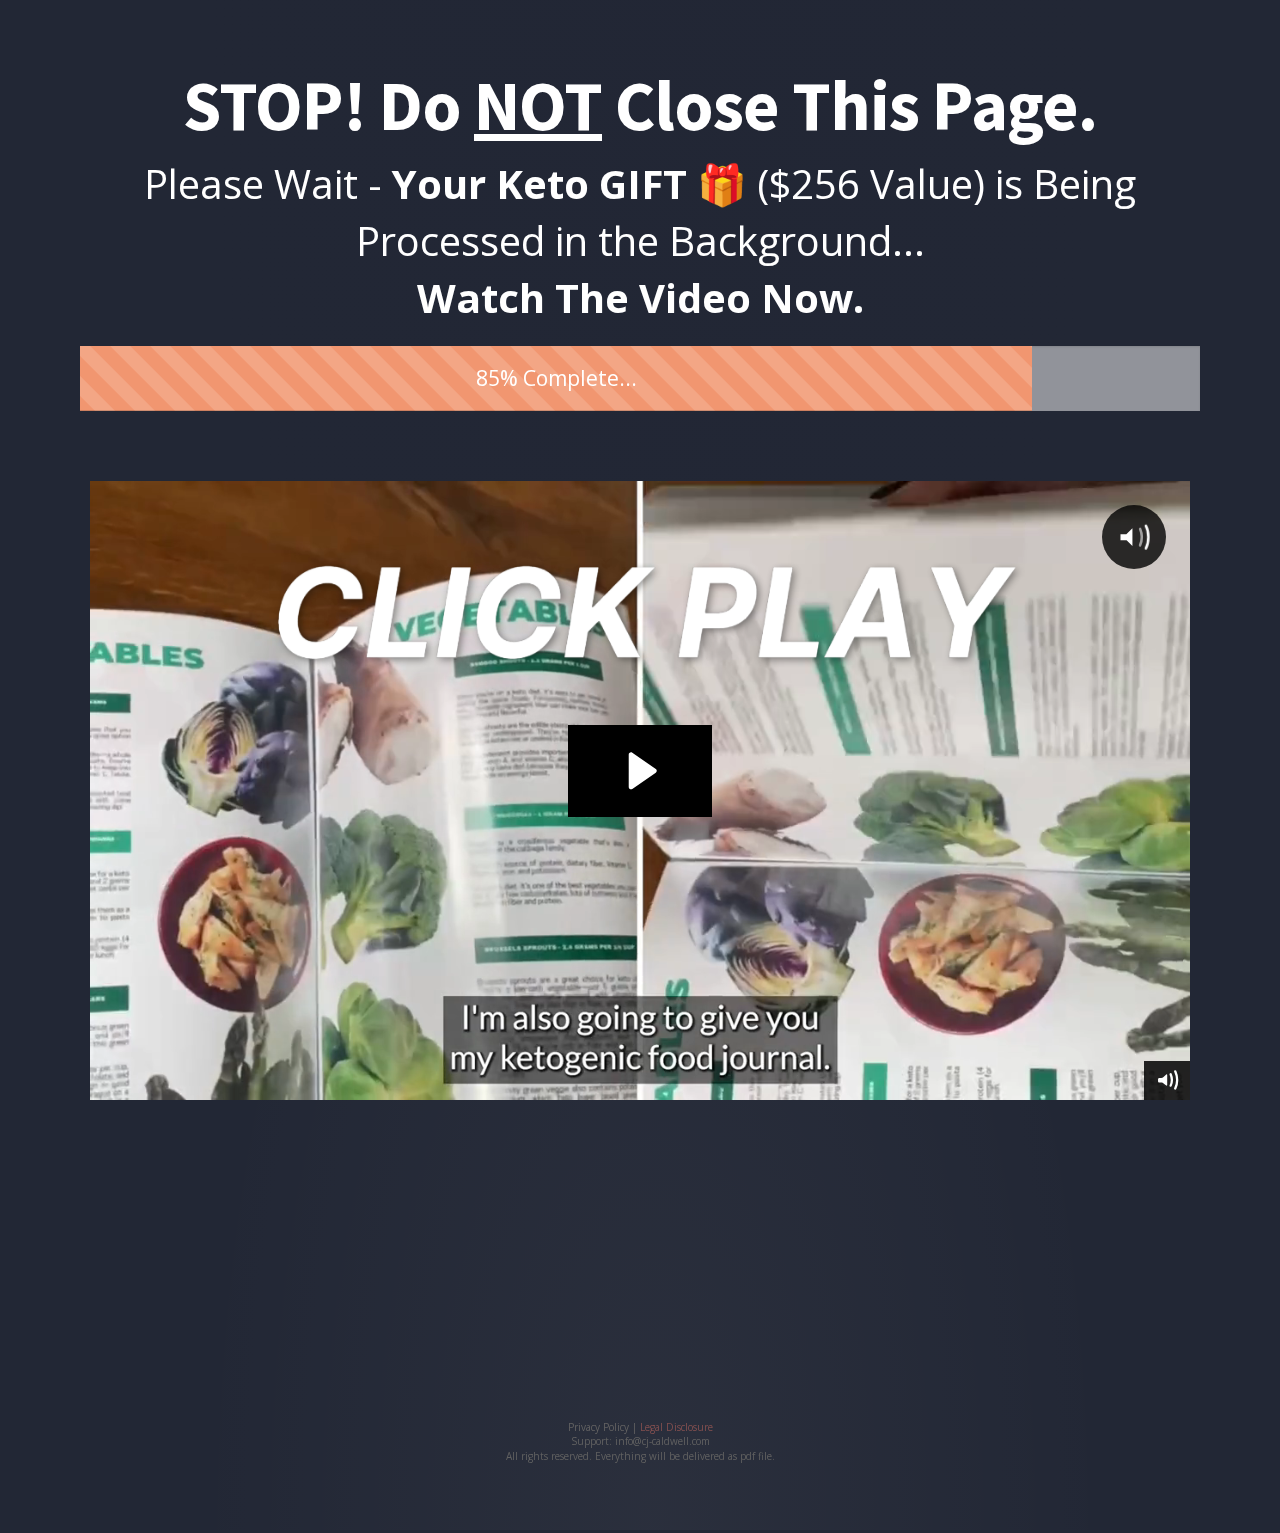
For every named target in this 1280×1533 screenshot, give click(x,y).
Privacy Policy (598, 1427)
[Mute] (1167, 1080)
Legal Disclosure (676, 1427)
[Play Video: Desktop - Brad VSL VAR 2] (639, 771)
